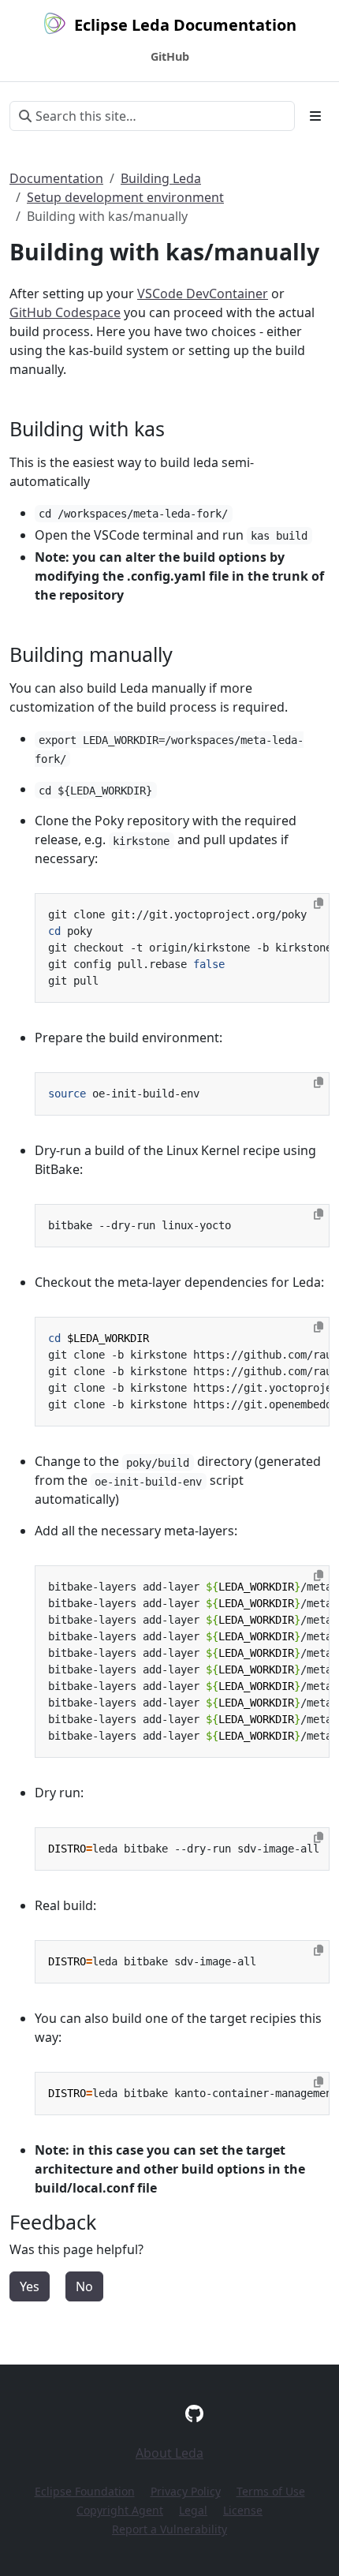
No (84, 2286)
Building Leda (161, 178)
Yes (30, 2286)
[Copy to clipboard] (319, 903)
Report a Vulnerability (169, 2529)
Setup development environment (125, 197)
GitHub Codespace (65, 312)
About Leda (169, 2453)
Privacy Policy (186, 2491)
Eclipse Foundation (85, 2491)
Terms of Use (271, 2491)
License (243, 2510)
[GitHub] (194, 2413)
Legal (193, 2510)
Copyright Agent (120, 2510)
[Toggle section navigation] (315, 116)
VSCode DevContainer (203, 293)
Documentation (56, 178)
